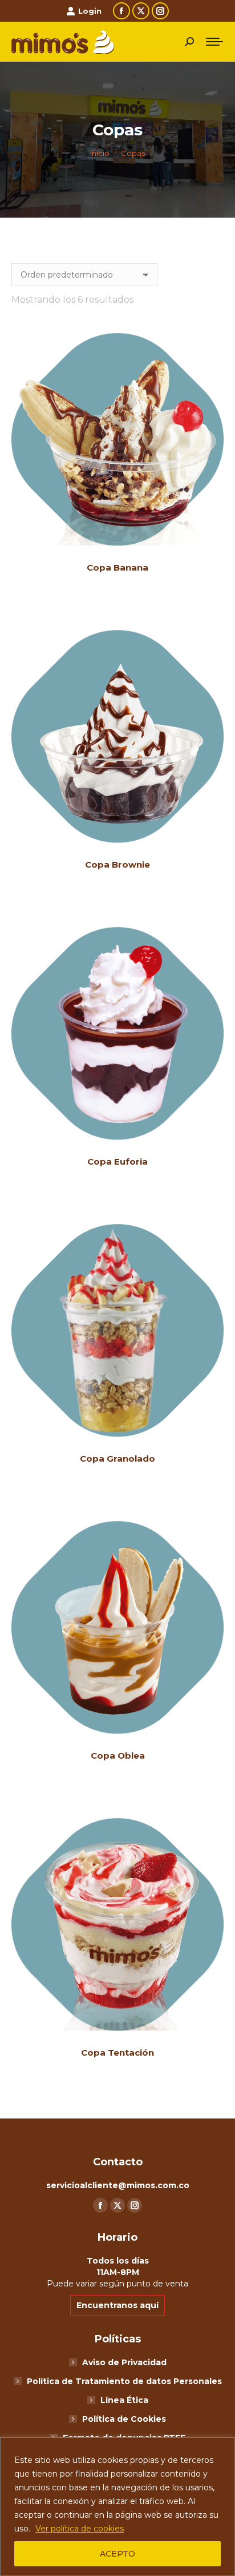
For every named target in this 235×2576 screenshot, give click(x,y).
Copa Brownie (117, 864)
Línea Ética (124, 2400)
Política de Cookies (124, 2419)
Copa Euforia (117, 1161)
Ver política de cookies (80, 2529)
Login (90, 11)
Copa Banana (117, 567)
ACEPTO (117, 2554)
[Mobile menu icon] (214, 42)
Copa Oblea (118, 1756)
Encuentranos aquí (117, 2305)
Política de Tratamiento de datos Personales (124, 2381)
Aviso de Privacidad (124, 2362)
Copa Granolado (117, 1458)
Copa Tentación (117, 2053)
